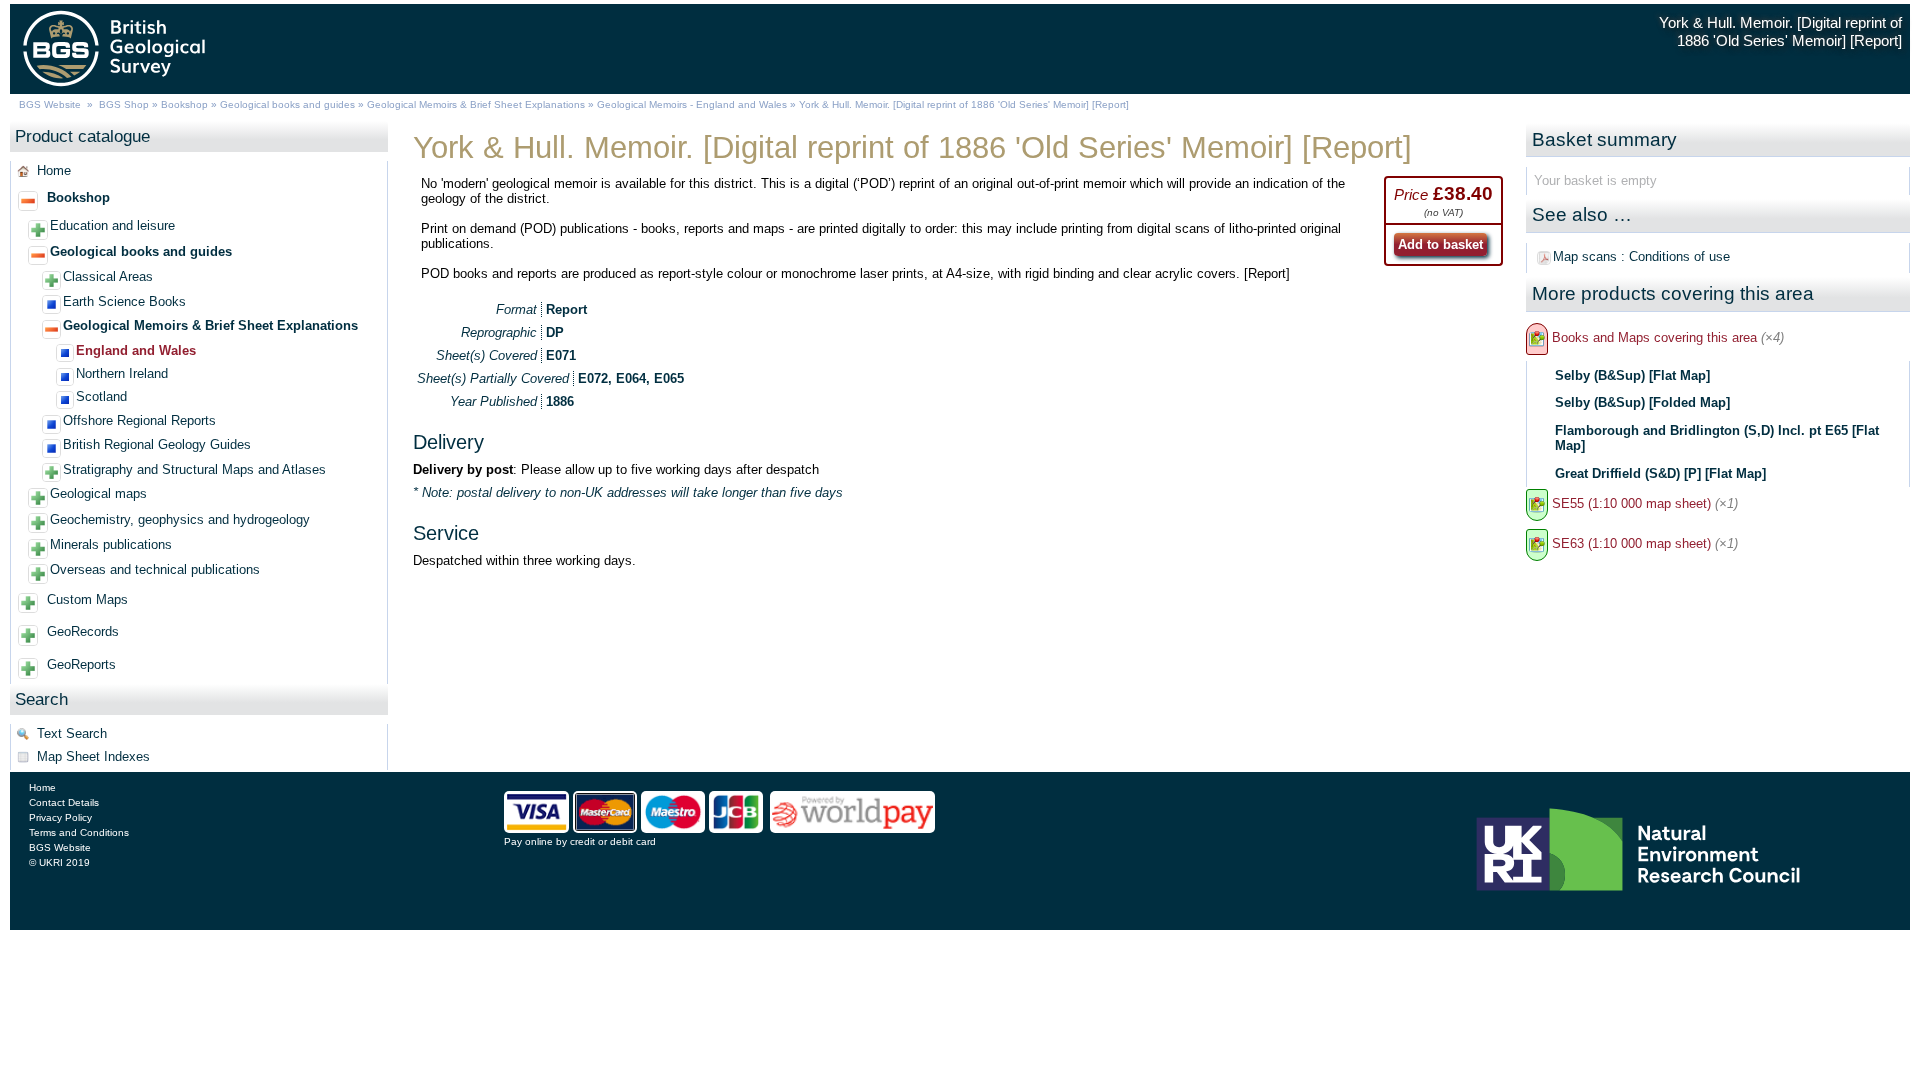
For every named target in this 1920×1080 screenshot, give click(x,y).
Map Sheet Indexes (93, 756)
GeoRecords (83, 631)
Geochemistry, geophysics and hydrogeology (180, 519)
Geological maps (98, 493)
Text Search (72, 733)
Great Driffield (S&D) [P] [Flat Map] (1660, 473)
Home (54, 170)
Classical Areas (108, 276)
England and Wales (136, 350)
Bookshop (184, 104)
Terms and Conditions (79, 832)
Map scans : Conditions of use (1641, 256)
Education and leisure (112, 225)
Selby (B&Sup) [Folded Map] (1642, 402)
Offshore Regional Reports (139, 420)
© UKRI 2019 (59, 862)
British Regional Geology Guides (157, 444)
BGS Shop (124, 104)
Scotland (101, 396)
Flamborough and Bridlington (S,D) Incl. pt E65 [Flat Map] (1717, 438)
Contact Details (64, 802)
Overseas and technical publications (155, 569)
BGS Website (50, 104)
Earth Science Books (124, 301)
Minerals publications (111, 544)
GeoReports (81, 664)
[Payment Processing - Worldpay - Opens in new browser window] (852, 829)
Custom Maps (87, 599)
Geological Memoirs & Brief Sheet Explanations (476, 104)
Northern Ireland (122, 373)
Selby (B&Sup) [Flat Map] (1632, 375)
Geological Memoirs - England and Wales (692, 104)
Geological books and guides (287, 104)
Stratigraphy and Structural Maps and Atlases (194, 469)
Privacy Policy (60, 817)
